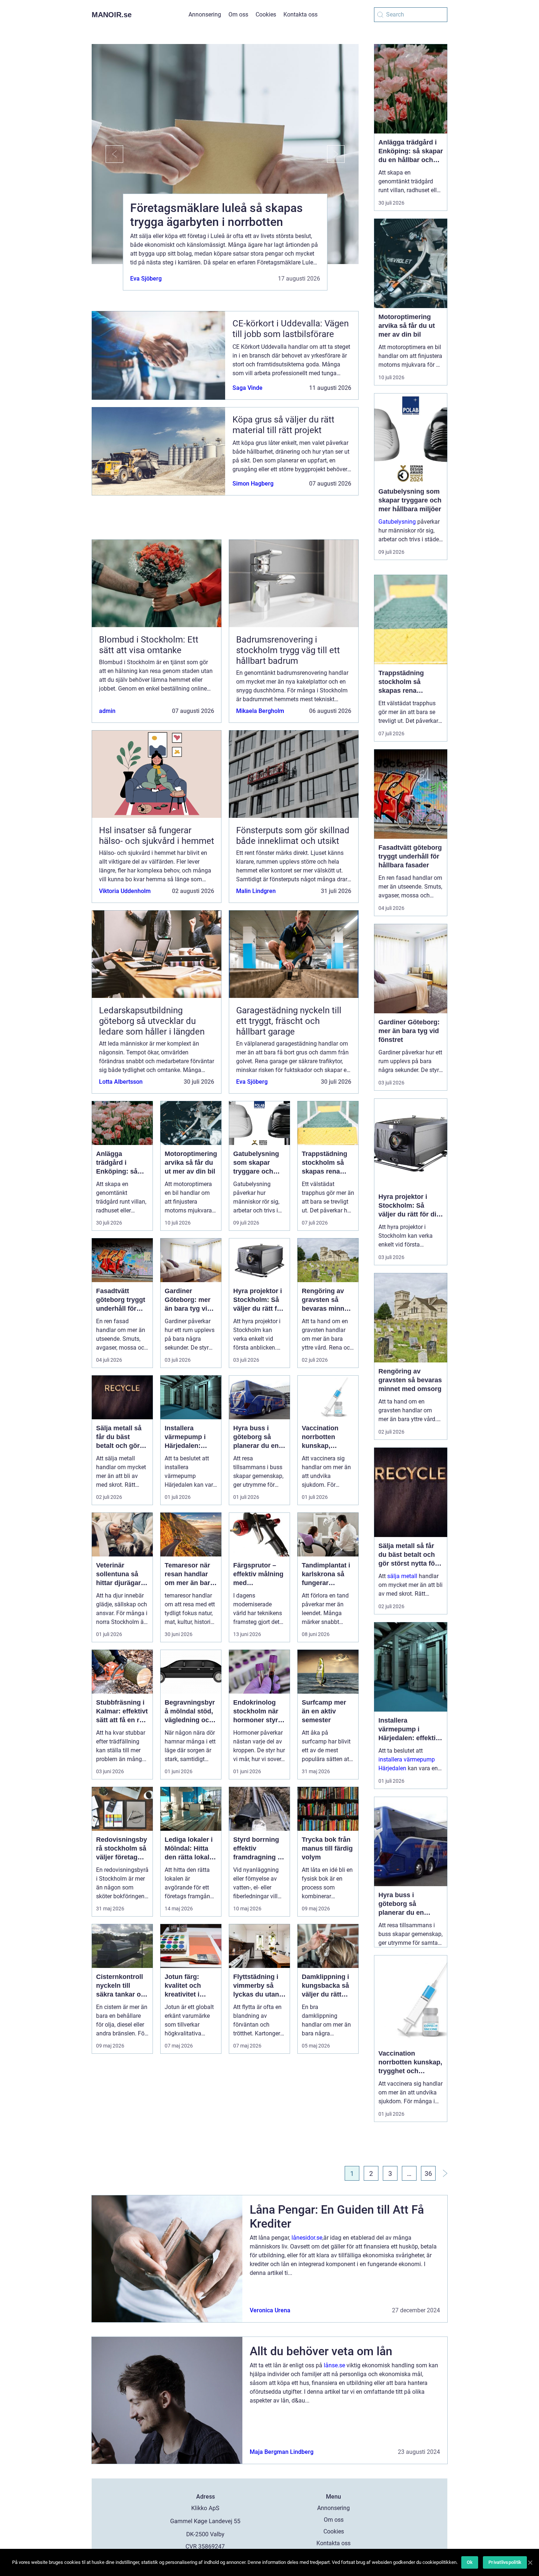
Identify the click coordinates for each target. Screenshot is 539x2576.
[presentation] (107, 154)
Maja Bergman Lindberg (282, 2452)
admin (107, 711)
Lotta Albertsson (121, 1082)
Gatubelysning (397, 522)
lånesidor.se (307, 2238)
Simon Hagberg (253, 484)
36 (428, 2173)
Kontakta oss (300, 14)
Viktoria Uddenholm (125, 891)
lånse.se (334, 2365)
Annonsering (205, 14)
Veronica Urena (270, 2310)
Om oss (238, 14)
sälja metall (402, 1576)
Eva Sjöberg (146, 279)
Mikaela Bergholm (260, 711)
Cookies (266, 14)
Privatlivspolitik (505, 2562)
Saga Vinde (247, 388)
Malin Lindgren (256, 891)
